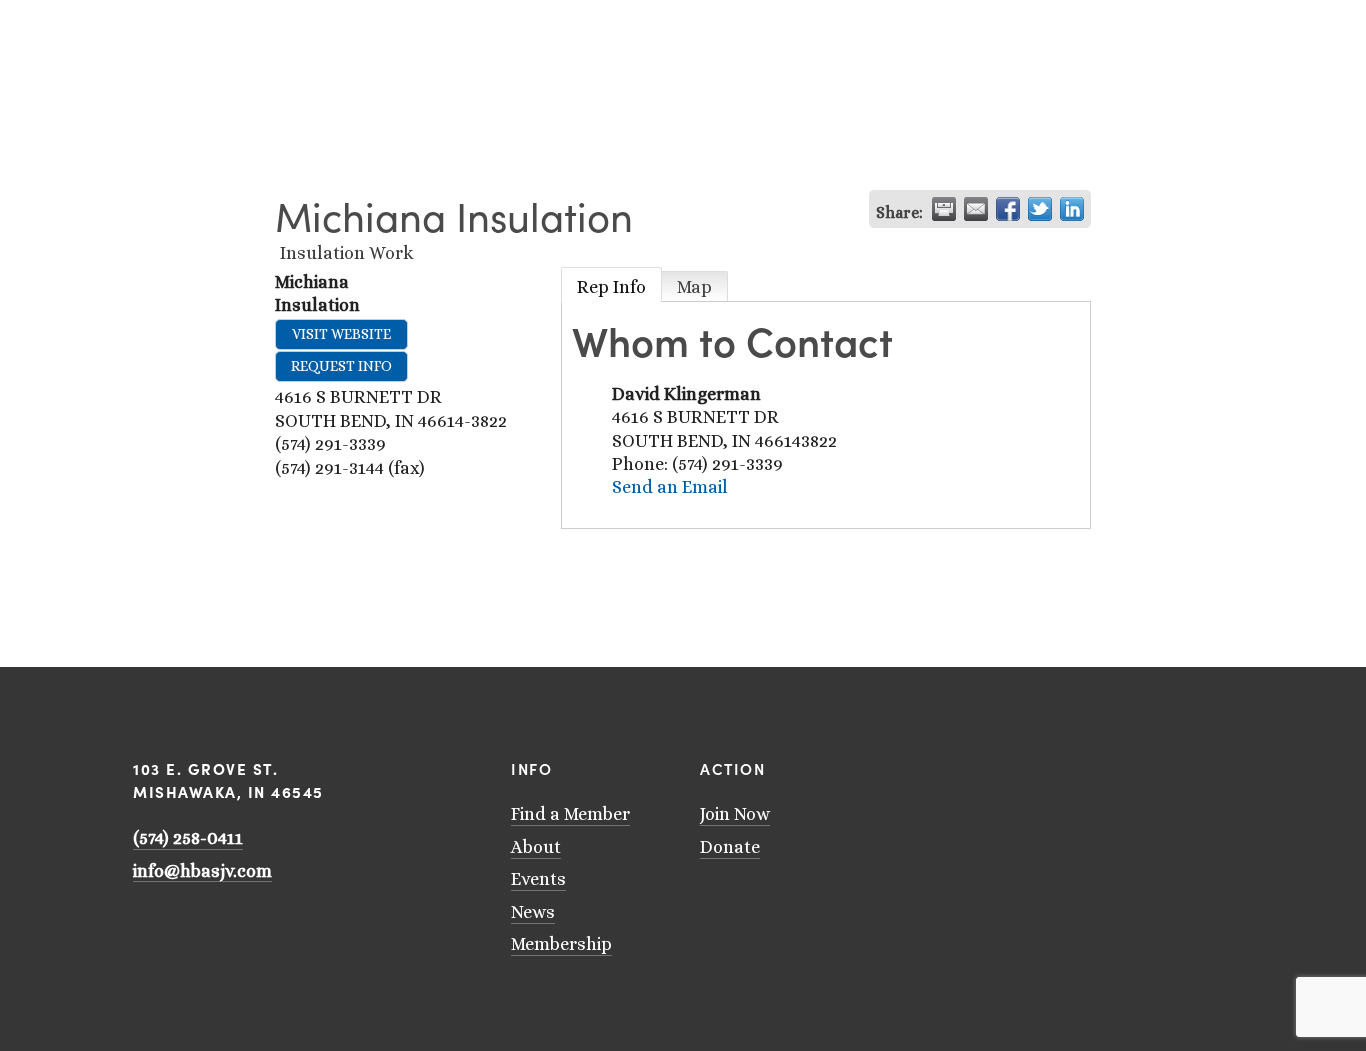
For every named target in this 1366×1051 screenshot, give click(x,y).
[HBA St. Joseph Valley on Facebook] (1069, 765)
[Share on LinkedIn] (1072, 209)
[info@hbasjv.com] (991, 765)
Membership (561, 944)
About (536, 847)
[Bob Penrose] (1121, 765)
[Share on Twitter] (1040, 209)
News (533, 912)
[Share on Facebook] (1008, 209)
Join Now (735, 814)
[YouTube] (1017, 765)
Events (538, 879)
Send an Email (670, 487)
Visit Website (341, 334)
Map (694, 287)
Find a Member (570, 814)
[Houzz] (1095, 765)
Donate (730, 847)
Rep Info (611, 287)
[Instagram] (1043, 765)
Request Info (341, 366)
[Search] (140, 22)
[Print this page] (944, 209)
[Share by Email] (976, 209)
